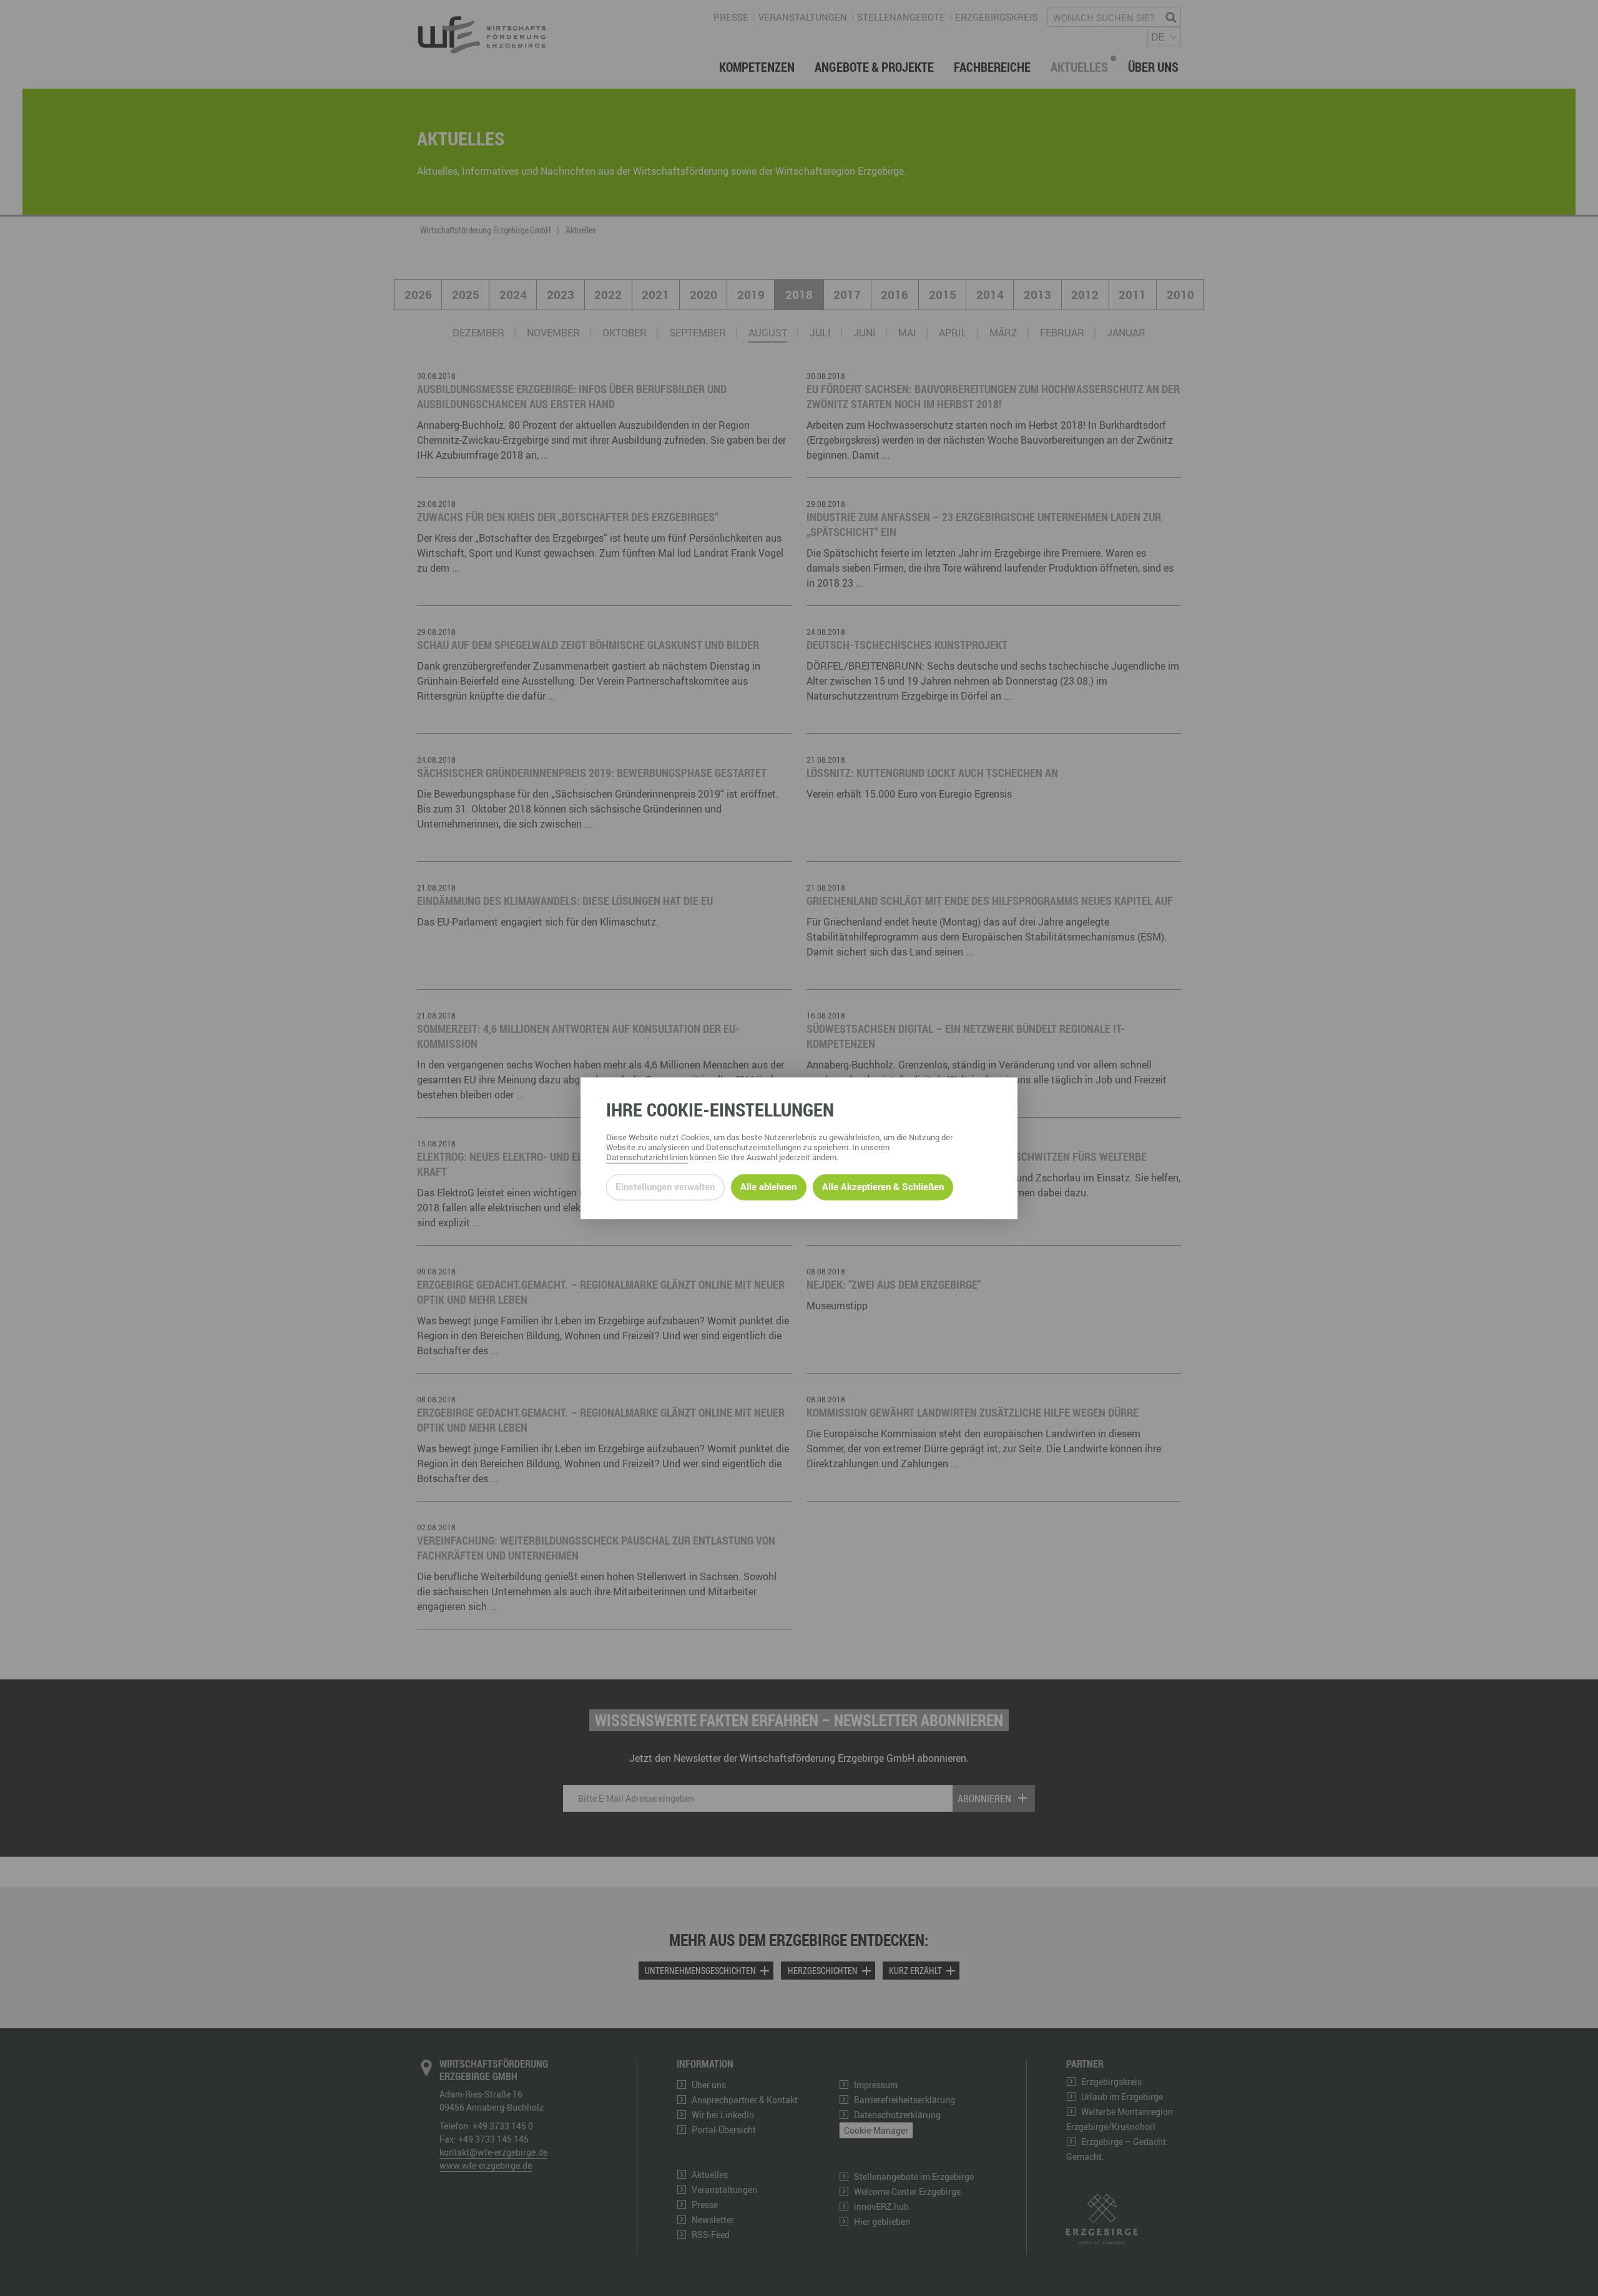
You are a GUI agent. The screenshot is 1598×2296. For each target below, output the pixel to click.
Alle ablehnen (768, 1187)
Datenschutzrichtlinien (647, 1157)
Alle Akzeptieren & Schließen (883, 1187)
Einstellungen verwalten (665, 1187)
